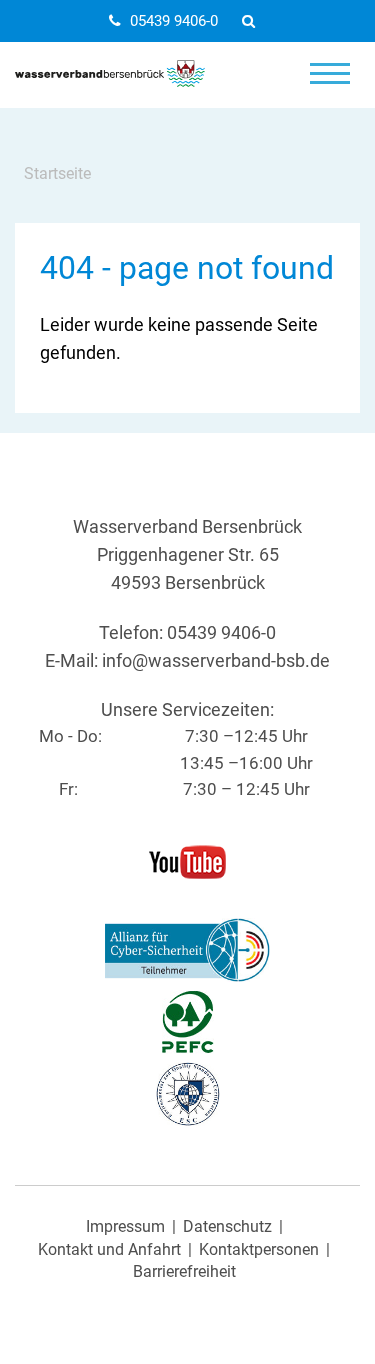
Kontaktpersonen (259, 1250)
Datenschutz (227, 1227)
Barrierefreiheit (184, 1272)
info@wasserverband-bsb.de (216, 661)
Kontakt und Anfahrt (109, 1250)
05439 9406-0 (174, 21)
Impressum (125, 1227)
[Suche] (254, 21)
